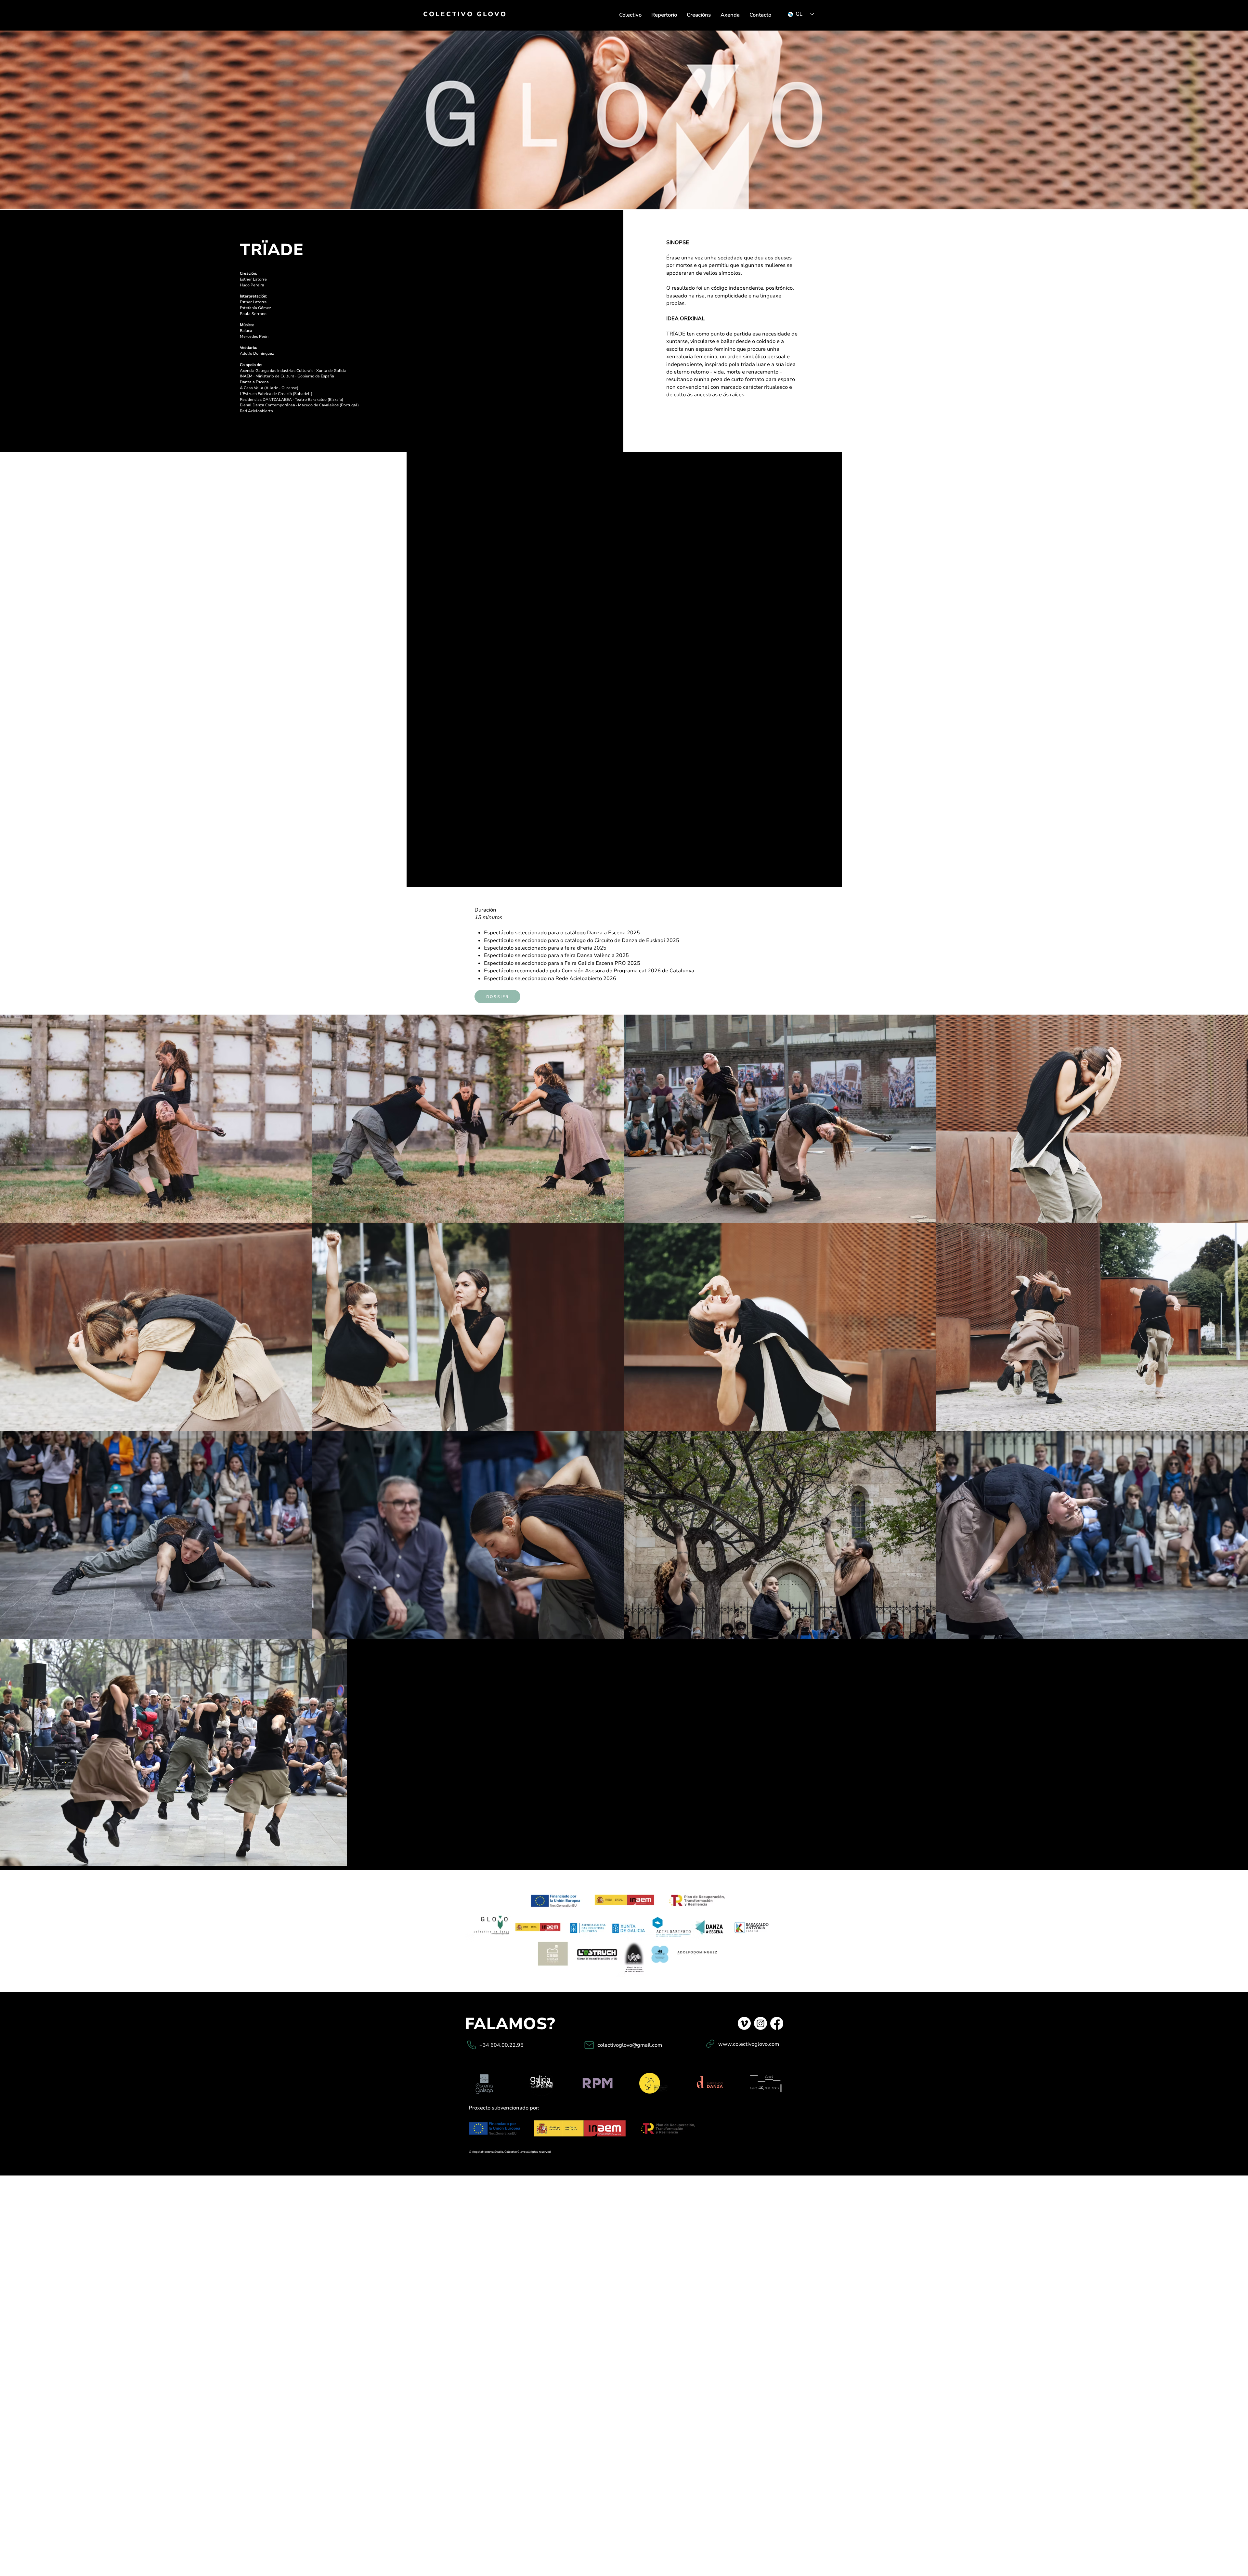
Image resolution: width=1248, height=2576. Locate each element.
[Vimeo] (744, 2023)
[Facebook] (777, 2023)
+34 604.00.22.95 (501, 2045)
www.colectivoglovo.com (749, 2044)
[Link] (710, 2044)
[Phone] (471, 2045)
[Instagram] (760, 2023)
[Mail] (589, 2045)
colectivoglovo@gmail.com (630, 2045)
